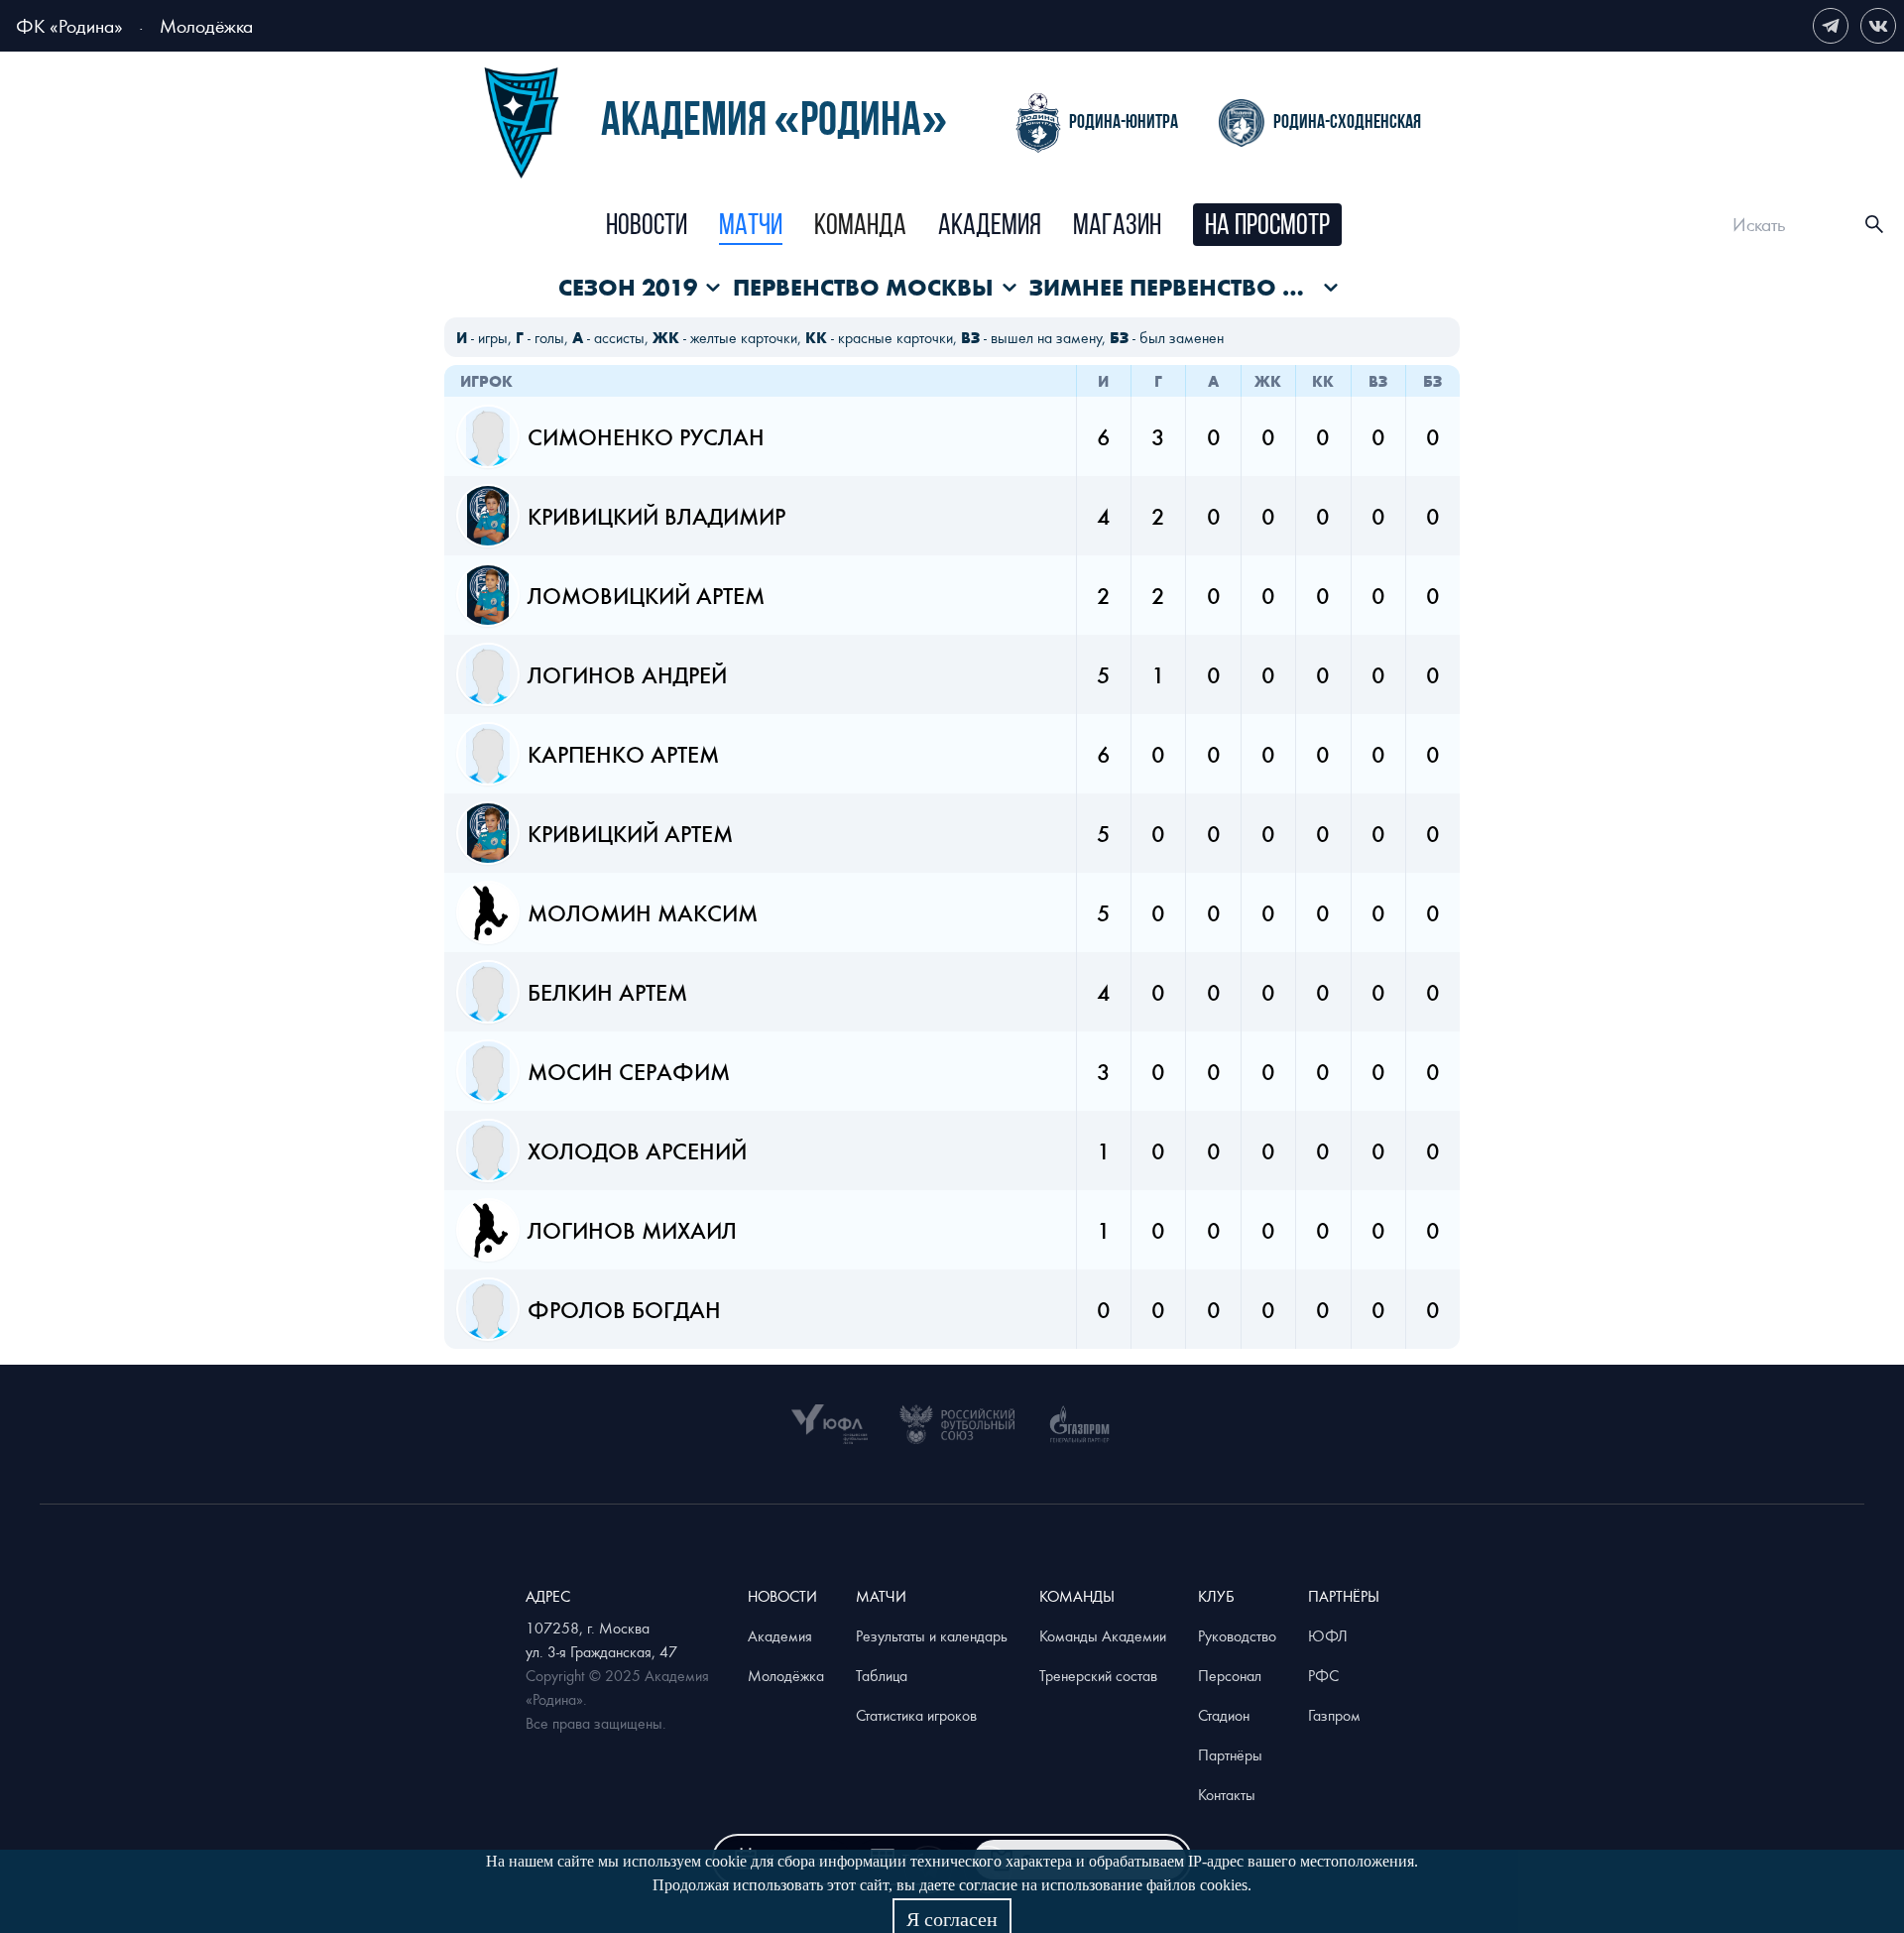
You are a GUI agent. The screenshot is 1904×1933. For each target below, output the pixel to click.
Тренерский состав (1098, 1675)
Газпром (1334, 1715)
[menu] (973, 225)
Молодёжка (206, 25)
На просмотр (1267, 227)
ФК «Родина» (69, 25)
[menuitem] (647, 227)
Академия (990, 227)
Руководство (1237, 1635)
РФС (1323, 1675)
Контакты (1227, 1794)
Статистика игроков (916, 1715)
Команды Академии (1103, 1635)
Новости (647, 227)
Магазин (1117, 227)
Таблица (882, 1675)
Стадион (1224, 1715)
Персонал (1230, 1675)
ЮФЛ (1328, 1635)
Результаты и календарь (932, 1635)
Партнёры (1230, 1754)
